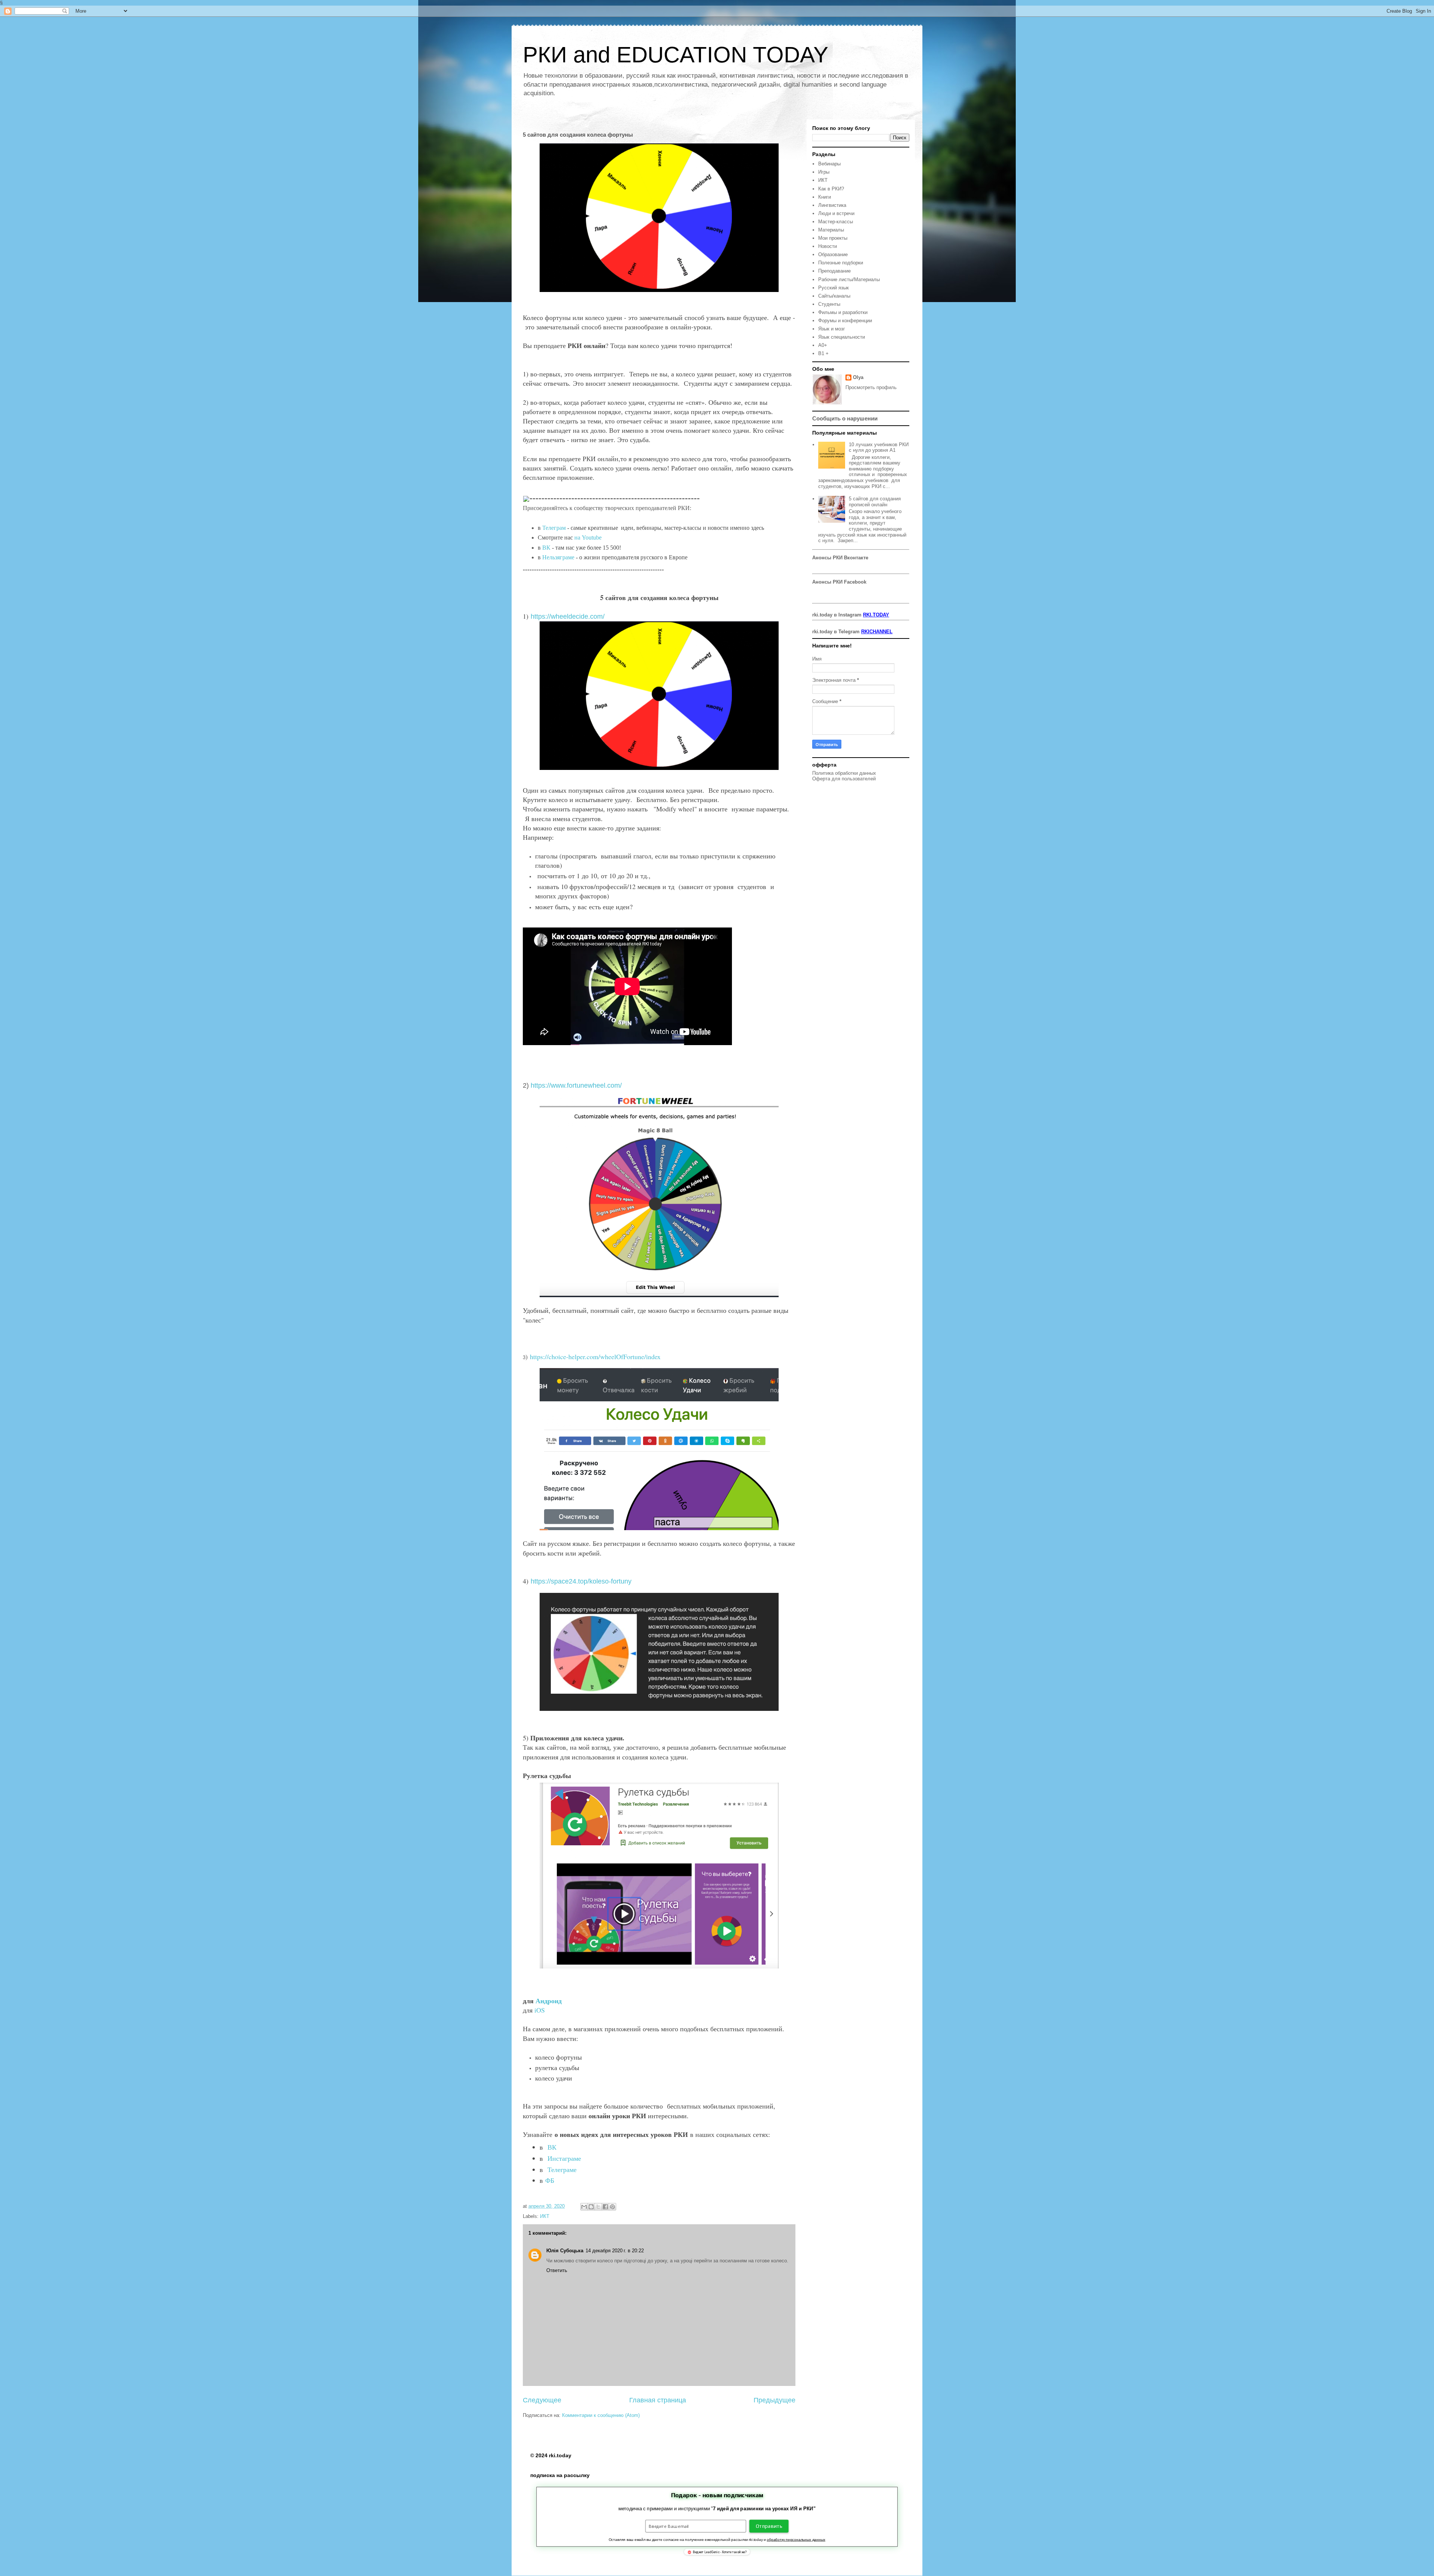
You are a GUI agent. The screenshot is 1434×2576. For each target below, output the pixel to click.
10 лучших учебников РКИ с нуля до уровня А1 (879, 448)
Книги (825, 197)
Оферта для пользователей (844, 779)
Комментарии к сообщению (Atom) (601, 2415)
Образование (833, 254)
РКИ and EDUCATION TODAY (676, 55)
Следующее (542, 2400)
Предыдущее (775, 2400)
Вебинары (829, 164)
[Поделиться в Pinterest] (612, 2207)
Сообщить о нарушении (845, 418)
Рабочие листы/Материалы (849, 279)
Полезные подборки (841, 263)
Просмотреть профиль (871, 387)
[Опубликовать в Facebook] (605, 2207)
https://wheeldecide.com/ (568, 616)
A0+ (823, 345)
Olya (858, 377)
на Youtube (588, 537)
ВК (547, 548)
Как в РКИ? (831, 189)
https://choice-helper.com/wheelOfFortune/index (595, 1357)
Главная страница (658, 2400)
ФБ (550, 2180)
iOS (540, 2010)
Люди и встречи (836, 213)
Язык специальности (842, 337)
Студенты (829, 304)
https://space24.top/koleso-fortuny (581, 1581)
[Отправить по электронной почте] (584, 2207)
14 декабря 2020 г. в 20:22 (615, 2251)
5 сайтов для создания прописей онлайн (875, 502)
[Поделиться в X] (598, 2207)
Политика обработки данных (844, 773)
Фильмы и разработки (843, 312)
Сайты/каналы (834, 296)
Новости (828, 246)
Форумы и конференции (845, 321)
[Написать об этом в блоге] (591, 2207)
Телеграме (562, 2169)
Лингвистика (832, 205)
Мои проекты (833, 238)
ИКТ (545, 2216)
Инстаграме (565, 2158)
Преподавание (834, 271)
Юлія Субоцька (565, 2251)
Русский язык (834, 288)
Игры (824, 172)
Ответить (557, 2270)
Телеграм (554, 528)
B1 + (823, 353)
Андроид (550, 2001)
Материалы (831, 230)
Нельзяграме (558, 557)
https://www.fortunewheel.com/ (576, 1085)
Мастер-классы (836, 222)
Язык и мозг (832, 329)
